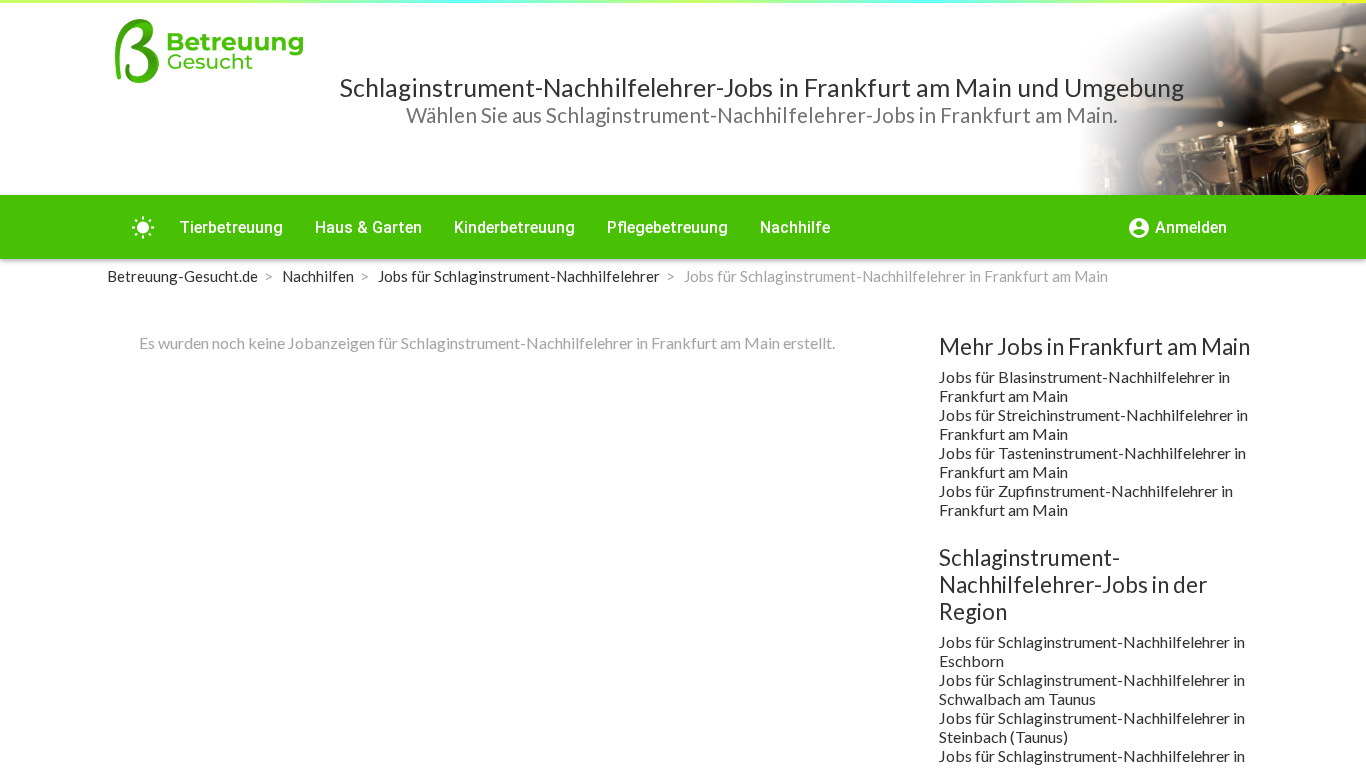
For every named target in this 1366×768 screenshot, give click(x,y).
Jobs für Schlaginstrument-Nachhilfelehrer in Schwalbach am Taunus (1092, 689)
